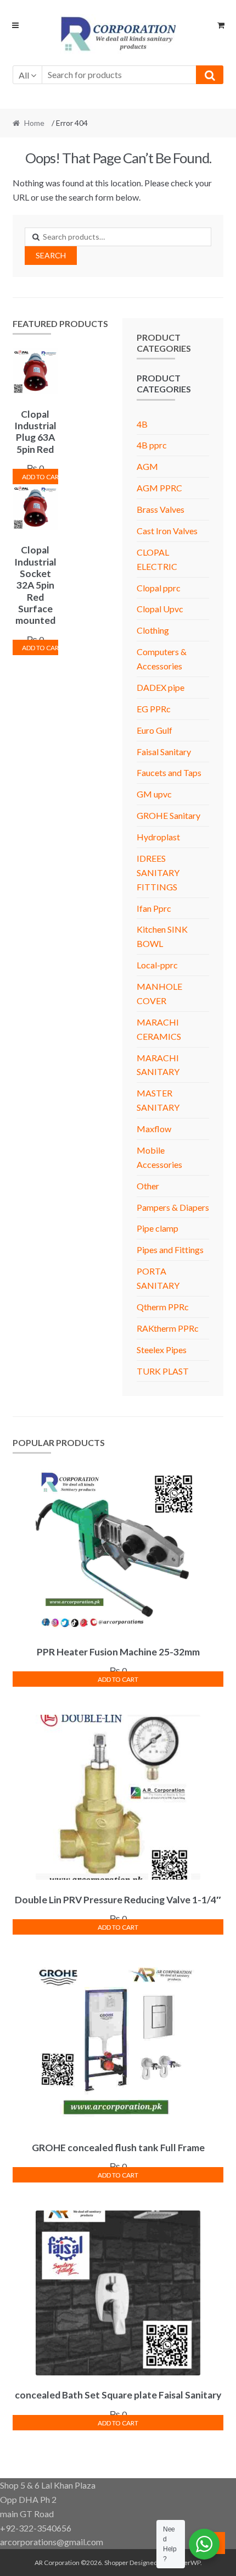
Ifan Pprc (154, 908)
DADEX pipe (161, 687)
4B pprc (152, 445)
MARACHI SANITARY (158, 1065)
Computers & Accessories (162, 659)
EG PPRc (154, 709)
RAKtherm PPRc (168, 1328)
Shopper (116, 2563)
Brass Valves (161, 509)
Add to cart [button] (40, 477)
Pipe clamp (158, 1228)
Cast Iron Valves (167, 531)
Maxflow (154, 1129)
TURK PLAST (163, 1371)
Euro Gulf (154, 730)
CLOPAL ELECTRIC (157, 559)
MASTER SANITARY (158, 1100)
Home (34, 123)
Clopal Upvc (160, 609)
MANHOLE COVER (159, 993)
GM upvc (154, 794)
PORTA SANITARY (158, 1278)
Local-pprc (157, 965)
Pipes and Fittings (170, 1250)
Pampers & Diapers (173, 1207)
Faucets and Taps (169, 772)
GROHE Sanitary (168, 815)
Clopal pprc (159, 588)
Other (148, 1186)
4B (142, 424)
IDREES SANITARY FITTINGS (158, 872)
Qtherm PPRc (163, 1307)
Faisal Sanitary (164, 752)
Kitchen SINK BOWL (162, 936)
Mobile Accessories (159, 1157)
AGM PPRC (159, 488)
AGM (147, 466)
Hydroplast (158, 837)
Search (51, 255)
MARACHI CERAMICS (159, 1029)
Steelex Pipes (162, 1350)
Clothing (153, 630)
